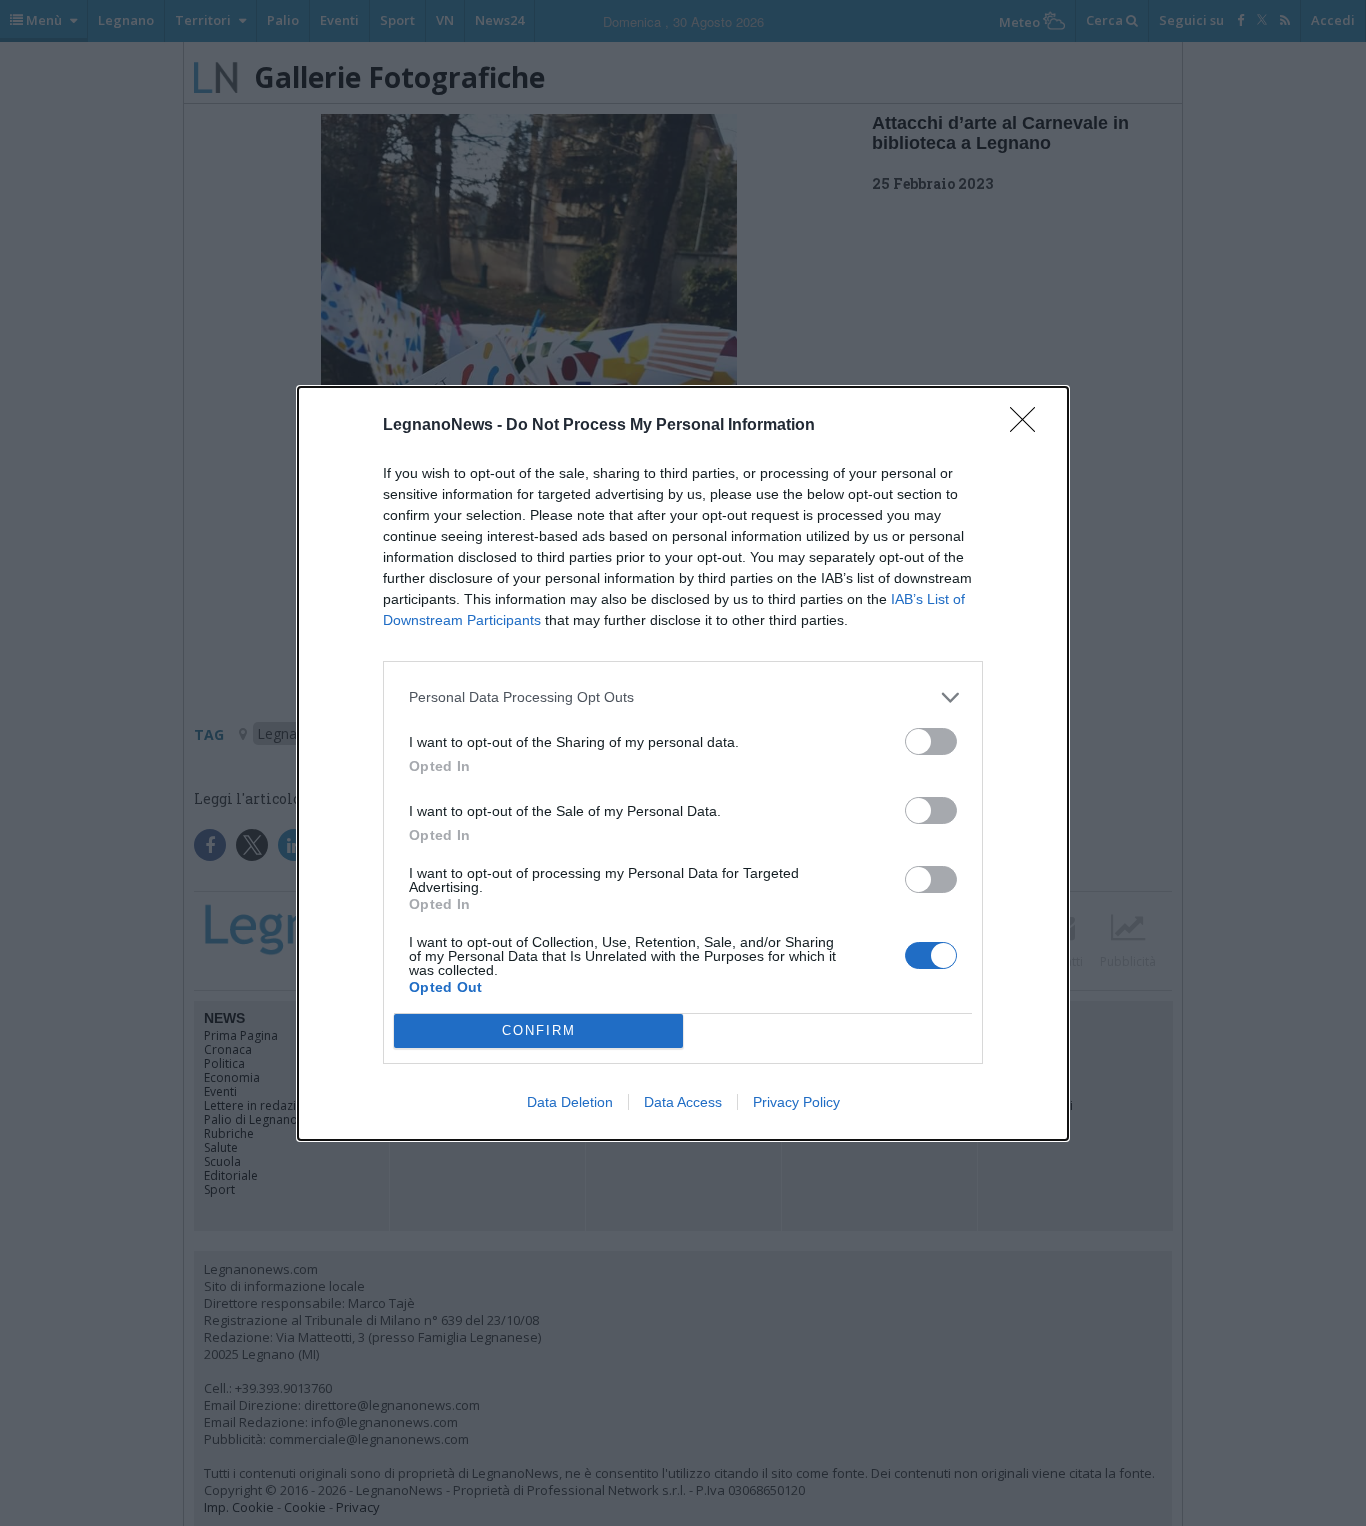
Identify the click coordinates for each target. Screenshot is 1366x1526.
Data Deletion (570, 1102)
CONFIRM (539, 1030)
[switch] (931, 741)
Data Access (683, 1102)
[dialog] (683, 763)
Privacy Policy (796, 1102)
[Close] (1029, 426)
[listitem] (683, 697)
